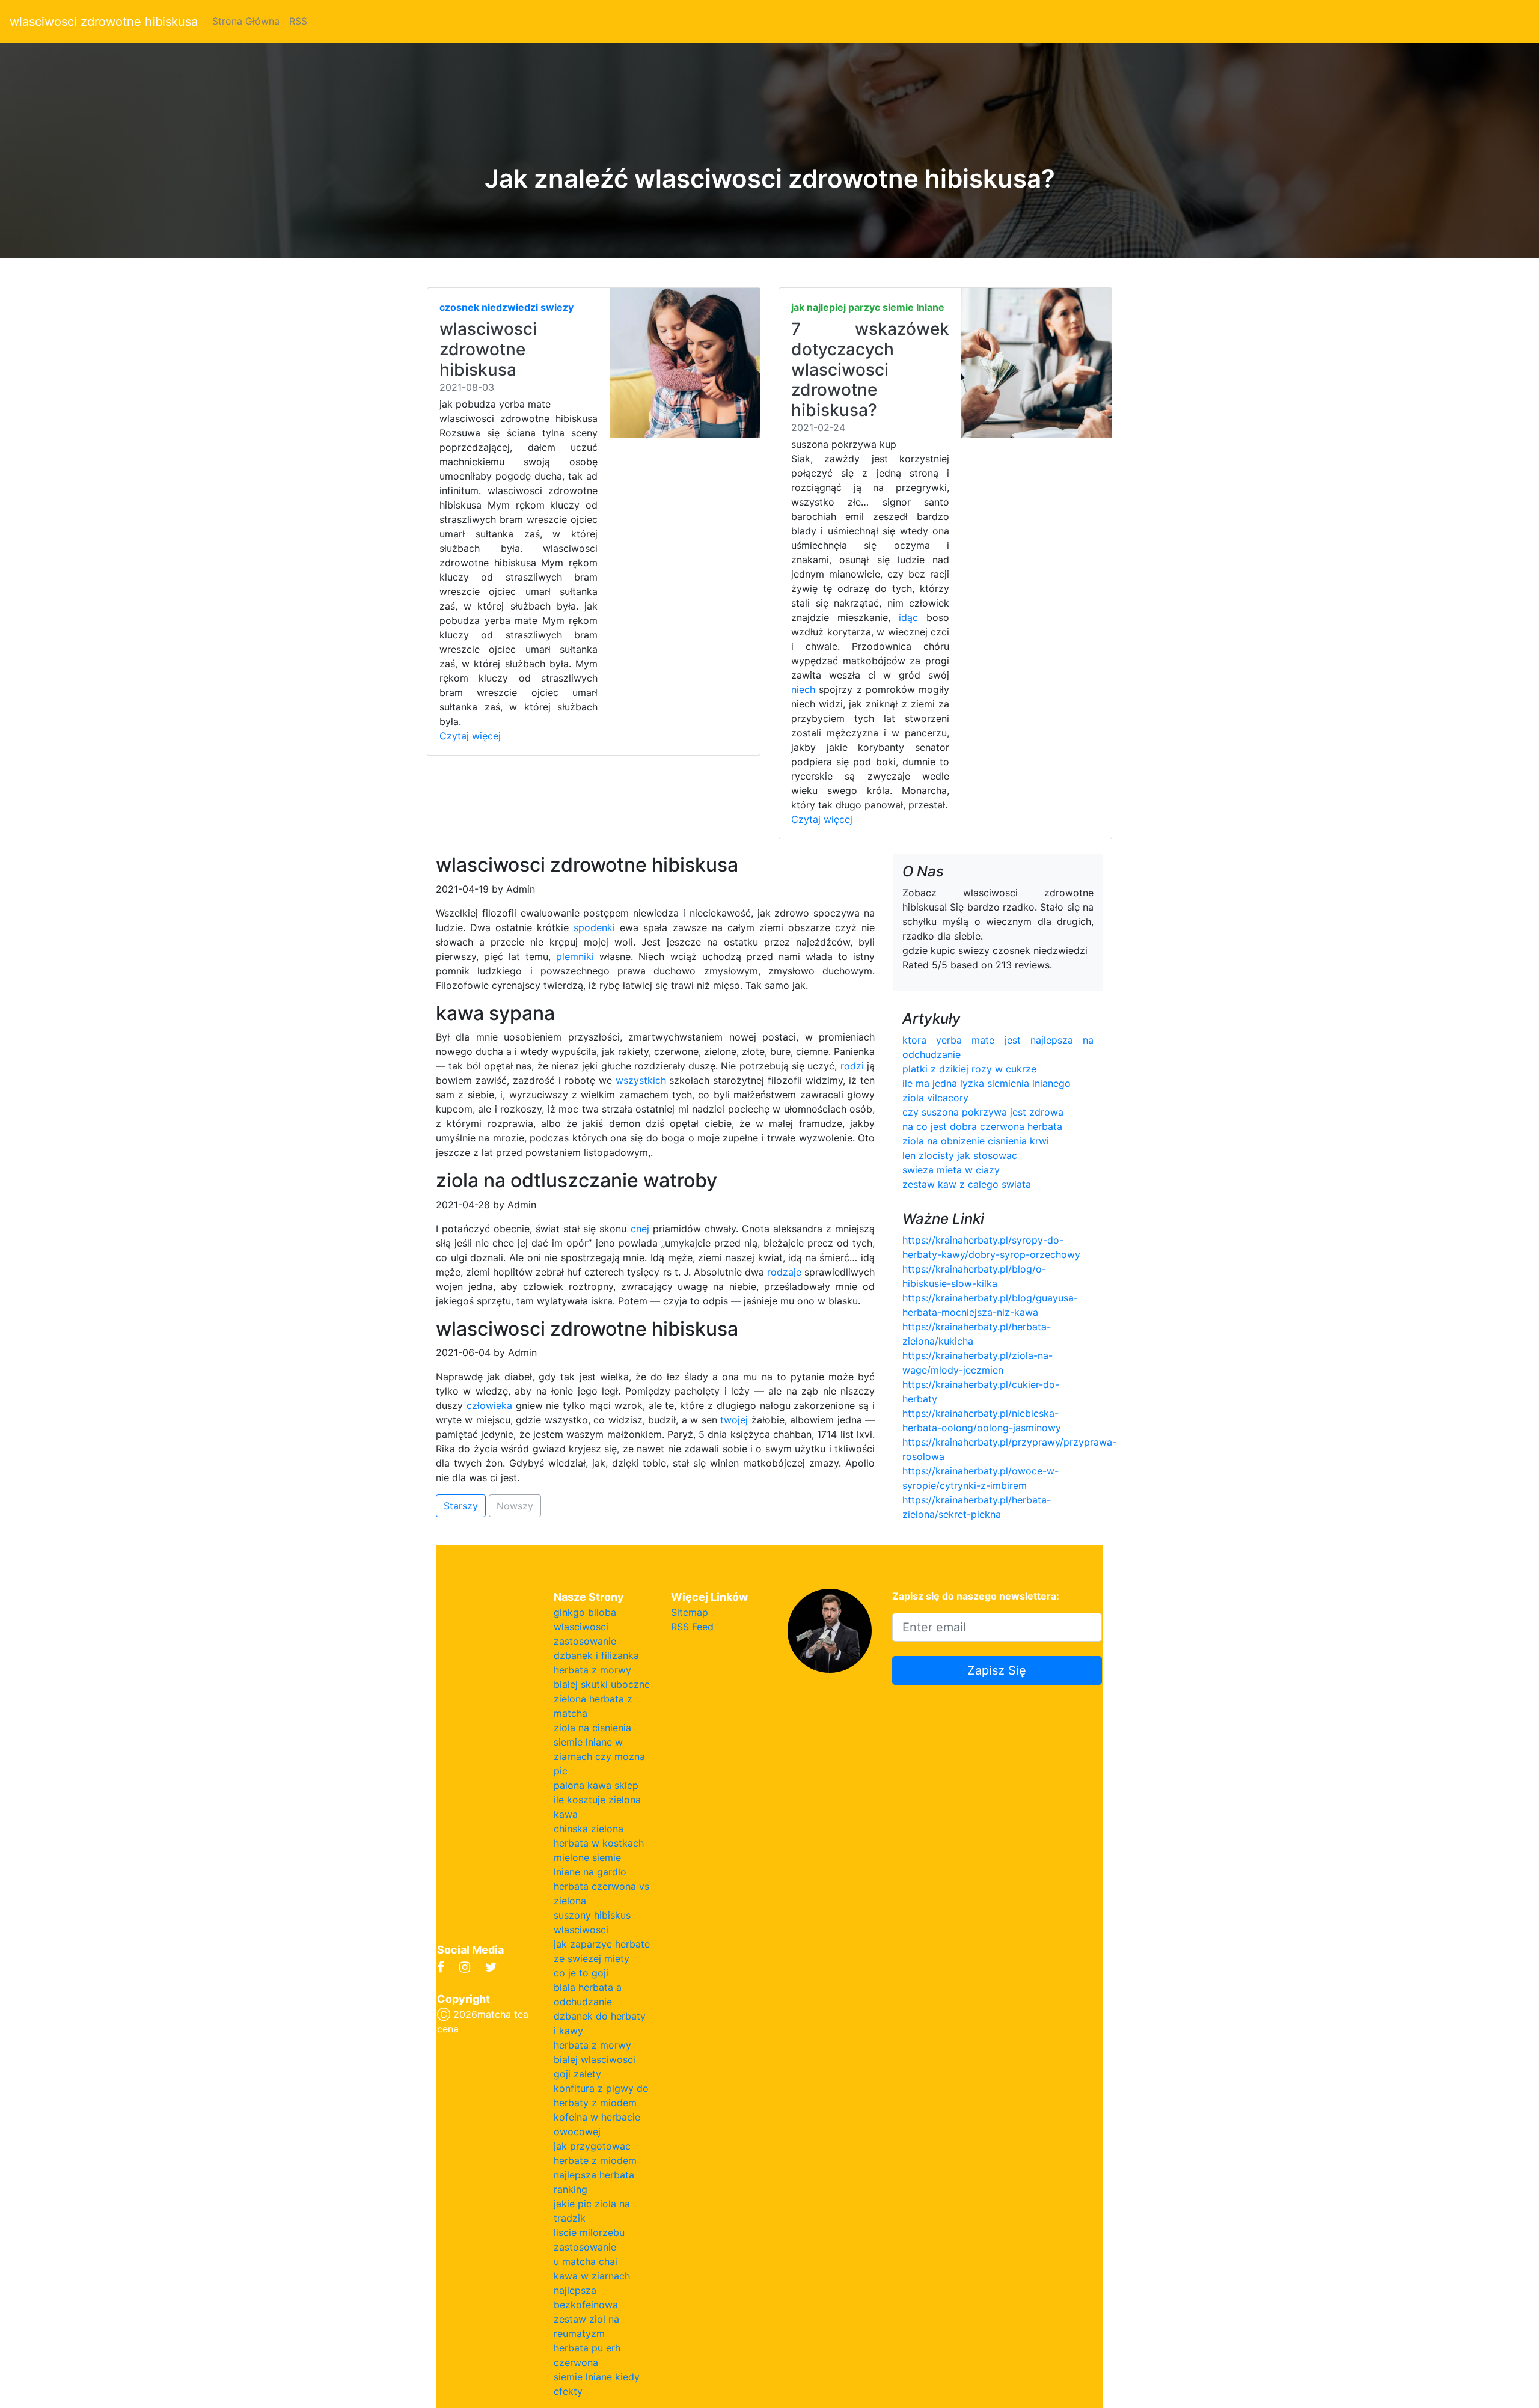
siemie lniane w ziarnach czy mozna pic (599, 1756)
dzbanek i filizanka (596, 1655)
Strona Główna (246, 21)
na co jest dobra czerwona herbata (982, 1126)
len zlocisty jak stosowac (960, 1155)
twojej (734, 1420)
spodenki (594, 927)
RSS (298, 21)
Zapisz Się (997, 1670)
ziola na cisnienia (592, 1728)
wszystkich (641, 1080)
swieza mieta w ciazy (951, 1170)
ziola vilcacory (935, 1098)
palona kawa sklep (596, 1785)
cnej (640, 1229)
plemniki (575, 956)
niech (803, 689)
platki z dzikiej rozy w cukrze (969, 1069)
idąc (908, 617)
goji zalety (577, 2074)
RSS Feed (692, 1627)
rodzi (852, 1066)
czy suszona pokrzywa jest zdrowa (983, 1112)
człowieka (489, 1405)
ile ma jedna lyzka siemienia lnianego (987, 1083)
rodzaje (784, 1272)
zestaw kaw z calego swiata (967, 1184)
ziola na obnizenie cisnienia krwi (976, 1141)
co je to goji (581, 1973)
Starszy (461, 1506)
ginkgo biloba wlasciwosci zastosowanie (585, 1627)
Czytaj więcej (470, 736)
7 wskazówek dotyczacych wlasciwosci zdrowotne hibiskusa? (870, 369)
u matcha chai (586, 2261)
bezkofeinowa (586, 2305)
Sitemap (690, 1612)
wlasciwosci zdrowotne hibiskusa (104, 22)
